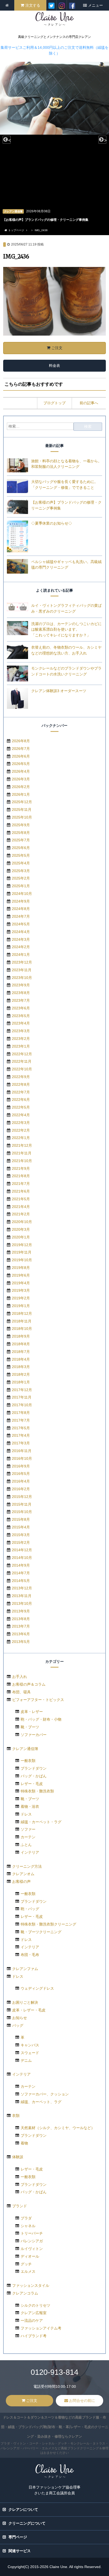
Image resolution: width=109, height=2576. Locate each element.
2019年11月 (22, 1252)
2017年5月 (21, 1428)
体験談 (18, 2157)
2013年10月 (22, 1603)
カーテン (28, 1837)
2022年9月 (21, 1077)
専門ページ (18, 2537)
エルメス (28, 2271)
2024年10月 (22, 894)
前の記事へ (89, 403)
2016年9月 (21, 1466)
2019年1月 (21, 1306)
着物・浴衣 (30, 1806)
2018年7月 (21, 1352)
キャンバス (30, 2045)
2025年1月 (21, 886)
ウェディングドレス (37, 1988)
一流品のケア (32, 2320)
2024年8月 (21, 909)
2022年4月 (21, 1115)
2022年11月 (22, 1061)
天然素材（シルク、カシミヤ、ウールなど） (58, 2128)
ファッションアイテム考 (41, 2328)
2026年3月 (21, 779)
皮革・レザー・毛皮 (29, 2010)
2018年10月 (22, 1329)
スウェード (30, 2053)
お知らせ (20, 2018)
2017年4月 (21, 1435)
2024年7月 (21, 916)
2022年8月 (21, 1084)
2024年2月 (21, 947)
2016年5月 (21, 1474)
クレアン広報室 (34, 2313)
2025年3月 (21, 871)
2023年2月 (21, 1039)
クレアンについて (23, 2509)
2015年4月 (21, 1527)
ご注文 (57, 348)
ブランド (20, 2206)
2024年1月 (21, 955)
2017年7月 (21, 1420)
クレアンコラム (25, 2293)
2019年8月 (21, 1268)
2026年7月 (21, 749)
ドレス (26, 1814)
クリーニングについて (27, 2523)
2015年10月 (22, 1512)
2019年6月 (21, 1275)
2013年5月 (21, 1642)
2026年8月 (21, 741)
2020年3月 (21, 1229)
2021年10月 (22, 1161)
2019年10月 (22, 1260)
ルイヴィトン (32, 2249)
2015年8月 (21, 1519)
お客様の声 (21, 1882)
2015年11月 (22, 1504)
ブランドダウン (34, 1768)
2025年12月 (22, 802)
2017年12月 (22, 1390)
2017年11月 (22, 1397)
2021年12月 (22, 1145)
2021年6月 (21, 1191)
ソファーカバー (34, 1735)
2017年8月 (21, 1413)
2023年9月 (21, 985)
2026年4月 (21, 771)
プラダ (26, 2218)
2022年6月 (21, 1100)
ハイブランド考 (34, 2336)
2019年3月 (21, 1290)
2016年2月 (21, 1489)
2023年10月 (22, 978)
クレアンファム (25, 1969)
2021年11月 (22, 1153)
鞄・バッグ (30, 1909)
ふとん (26, 1845)
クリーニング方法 (27, 1866)
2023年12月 (22, 962)
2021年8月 (21, 1176)
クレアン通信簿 (25, 1749)
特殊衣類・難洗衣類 (37, 1791)
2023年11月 (22, 970)
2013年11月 (22, 1596)
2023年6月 (21, 1008)
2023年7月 (21, 1000)
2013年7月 (21, 1626)
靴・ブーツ (30, 1727)
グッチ (26, 2264)
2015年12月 (22, 1497)
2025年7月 (21, 840)
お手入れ (20, 1677)
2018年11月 (22, 1321)
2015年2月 (21, 1542)
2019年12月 (22, 1245)
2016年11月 (22, 1451)
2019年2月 (21, 1298)
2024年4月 (21, 932)
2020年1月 (21, 1237)
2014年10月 (22, 1558)
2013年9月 (21, 1611)
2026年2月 (21, 787)
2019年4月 (21, 1283)
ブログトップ (54, 403)
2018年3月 (21, 1367)
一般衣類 (28, 1761)
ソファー (28, 1829)
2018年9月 (21, 1336)
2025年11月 (22, 810)
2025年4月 (21, 863)
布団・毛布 (30, 1955)
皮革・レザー (32, 1712)
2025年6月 (21, 848)
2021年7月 (21, 1184)
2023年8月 (21, 993)
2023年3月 (21, 1031)
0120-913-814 (54, 2372)
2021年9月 (21, 1168)
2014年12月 (22, 1550)
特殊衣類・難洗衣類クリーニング (48, 1924)
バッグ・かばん (34, 1776)
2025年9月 (21, 825)
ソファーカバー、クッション (45, 2094)
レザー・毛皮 (32, 1784)
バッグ (18, 2025)
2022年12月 (22, 1054)
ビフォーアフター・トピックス (38, 1700)
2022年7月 (21, 1092)
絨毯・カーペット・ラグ (41, 1822)
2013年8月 (21, 1619)
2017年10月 (22, 1405)
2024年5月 (21, 924)
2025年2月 (21, 878)
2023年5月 (21, 1016)
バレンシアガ (32, 2241)
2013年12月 (22, 1588)
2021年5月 (21, 1199)
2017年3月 (21, 1443)
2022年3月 (21, 1123)
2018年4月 (21, 1359)
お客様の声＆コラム (29, 1684)
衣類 (16, 2116)
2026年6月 (21, 756)
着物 (24, 2143)
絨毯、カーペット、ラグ (41, 2102)
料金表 (54, 366)
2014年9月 (21, 1565)
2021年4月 (21, 1207)
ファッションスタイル (31, 2285)
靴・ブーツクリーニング (41, 1932)
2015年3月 (21, 1535)
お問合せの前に (82, 2401)
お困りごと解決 (25, 2002)
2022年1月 (21, 1138)
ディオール (30, 2256)
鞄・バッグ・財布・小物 (41, 1719)
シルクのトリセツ (35, 2305)
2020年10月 (22, 1222)
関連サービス (20, 2551)
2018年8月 (21, 1344)
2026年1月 (21, 794)
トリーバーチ (32, 2233)
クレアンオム (23, 1874)
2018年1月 (21, 1382)
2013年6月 (21, 1634)
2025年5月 (21, 855)
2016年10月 (22, 1458)
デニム (26, 2060)
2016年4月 (21, 1481)
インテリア (30, 1852)
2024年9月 (21, 901)
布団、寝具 (21, 1692)
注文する (33, 5)
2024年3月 (21, 939)
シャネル (28, 2226)
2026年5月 (21, 764)
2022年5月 (21, 1107)
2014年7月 (21, 1573)
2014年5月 (21, 1581)
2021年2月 (21, 1214)
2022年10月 (22, 1069)
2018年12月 (22, 1313)
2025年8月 (21, 833)
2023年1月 (21, 1046)
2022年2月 (21, 1130)
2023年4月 (21, 1023)
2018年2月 (21, 1374)
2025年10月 (22, 817)
